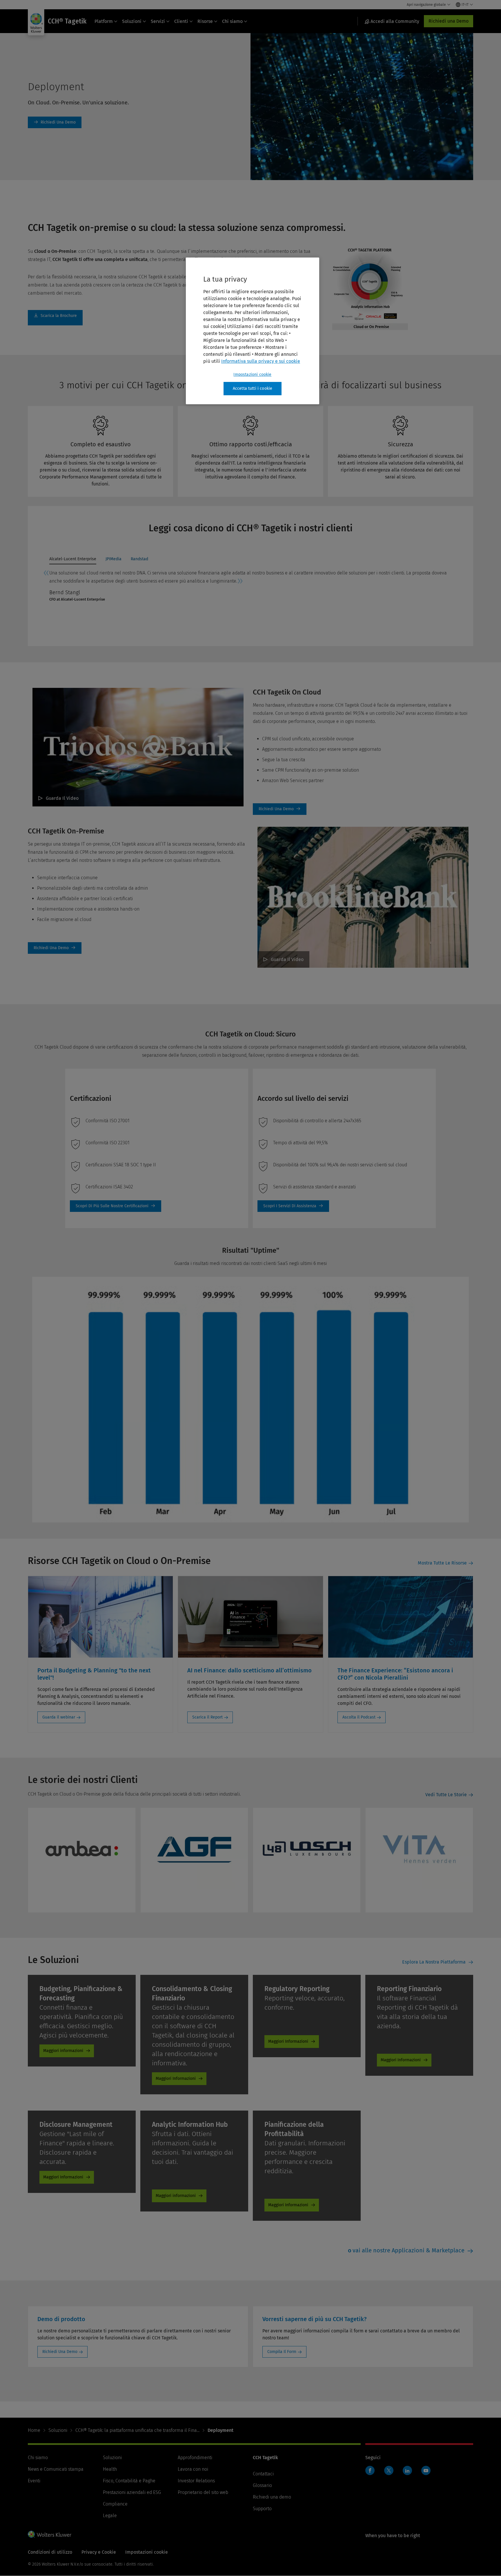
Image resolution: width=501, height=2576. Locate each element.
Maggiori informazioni (63, 2051)
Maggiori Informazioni (176, 2079)
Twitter (389, 2470)
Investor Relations (196, 2481)
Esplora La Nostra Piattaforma (434, 1962)
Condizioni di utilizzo (50, 2552)
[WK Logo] (50, 2534)
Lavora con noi (193, 2469)
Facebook (370, 2470)
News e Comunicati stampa (56, 2469)
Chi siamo (232, 21)
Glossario (262, 2485)
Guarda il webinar (59, 1717)
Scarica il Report (207, 1717)
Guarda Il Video (62, 798)
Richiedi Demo (55, 122)
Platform (104, 21)
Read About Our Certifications (116, 1206)
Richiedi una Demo (449, 21)
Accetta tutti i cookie (253, 388)
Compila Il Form (282, 2352)
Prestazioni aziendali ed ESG (132, 2492)
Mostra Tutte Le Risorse (442, 1563)
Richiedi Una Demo (60, 2352)
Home (34, 2430)
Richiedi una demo (272, 2497)
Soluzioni (132, 21)
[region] (253, 331)
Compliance (115, 2504)
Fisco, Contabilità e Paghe (129, 2481)
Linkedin (407, 2470)
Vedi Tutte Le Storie (446, 1795)
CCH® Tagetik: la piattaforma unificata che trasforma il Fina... (137, 2430)
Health (110, 2469)
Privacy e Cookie (99, 2552)
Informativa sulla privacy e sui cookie (261, 361)
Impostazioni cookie (252, 375)
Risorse (205, 21)
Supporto (262, 2509)
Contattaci (263, 2474)
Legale (110, 2516)
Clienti (181, 21)
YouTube (426, 2470)
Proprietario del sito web (203, 2492)
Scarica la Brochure (55, 318)
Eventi (34, 2481)
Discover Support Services (293, 1206)
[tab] (73, 560)
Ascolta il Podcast (359, 1717)
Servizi (158, 21)
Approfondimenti (195, 2458)
